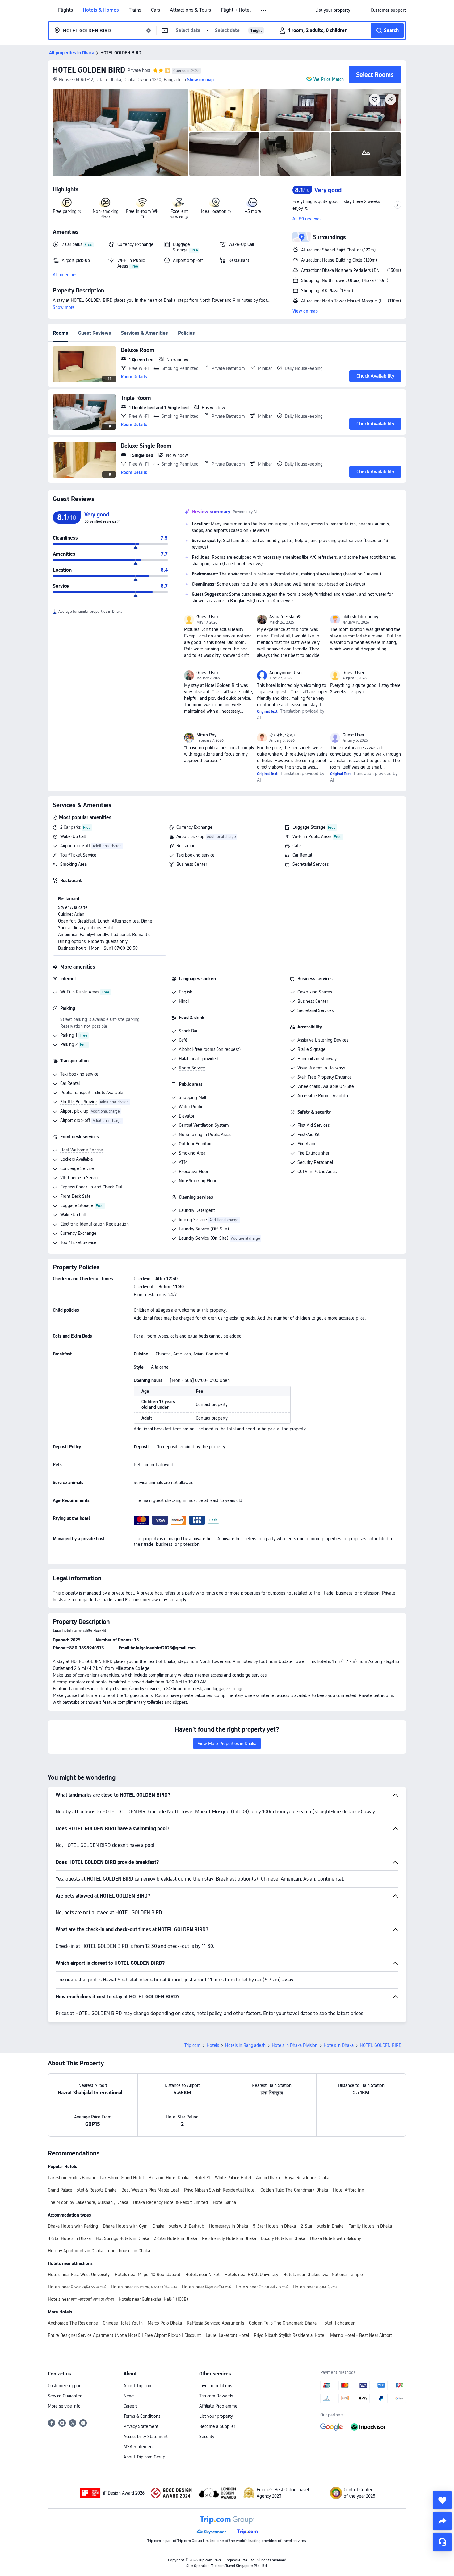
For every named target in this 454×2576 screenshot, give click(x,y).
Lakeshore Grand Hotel (122, 2178)
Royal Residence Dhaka (307, 2178)
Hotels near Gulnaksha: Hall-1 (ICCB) (153, 2299)
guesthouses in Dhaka (129, 2251)
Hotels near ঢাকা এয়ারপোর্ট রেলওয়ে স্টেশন (81, 2299)
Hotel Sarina (224, 2202)
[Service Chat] (442, 2542)
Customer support (65, 2386)
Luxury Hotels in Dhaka (283, 2238)
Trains (135, 10)
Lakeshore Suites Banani (71, 2178)
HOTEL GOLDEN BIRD (89, 70)
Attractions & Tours (190, 10)
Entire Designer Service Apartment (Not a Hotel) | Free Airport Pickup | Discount (124, 2335)
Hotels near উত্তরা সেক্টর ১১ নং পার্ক (77, 2287)
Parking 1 (69, 1035)
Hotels (213, 2045)
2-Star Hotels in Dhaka (322, 2226)
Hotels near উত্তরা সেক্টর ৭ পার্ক (262, 2287)
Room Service (192, 1068)
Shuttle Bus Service (79, 1102)
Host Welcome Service (82, 1150)
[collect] (442, 2500)
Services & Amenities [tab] (145, 333)
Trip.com (192, 2045)
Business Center (192, 864)
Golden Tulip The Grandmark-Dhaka (294, 2190)
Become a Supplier (217, 2426)
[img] (120, 132)
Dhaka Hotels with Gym (125, 2226)
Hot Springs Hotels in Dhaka (122, 2238)
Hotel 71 (202, 2178)
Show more (64, 307)
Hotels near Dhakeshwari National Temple (323, 2275)
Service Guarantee (65, 2396)
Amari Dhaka (268, 2178)
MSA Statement (139, 2447)
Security (207, 2437)
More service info (64, 2406)
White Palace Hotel (233, 2178)
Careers (130, 2406)
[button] (264, 10)
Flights (65, 10)
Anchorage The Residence (73, 2323)
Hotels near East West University (79, 2275)
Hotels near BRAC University (251, 2275)
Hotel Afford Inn (349, 2190)
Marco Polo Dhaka (165, 2323)
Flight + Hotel (236, 10)
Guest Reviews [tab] (95, 333)
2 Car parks (70, 827)
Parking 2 (69, 1044)
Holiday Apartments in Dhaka (76, 2251)
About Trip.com (138, 2386)
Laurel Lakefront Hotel (227, 2335)
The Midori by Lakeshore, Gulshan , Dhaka (88, 2202)
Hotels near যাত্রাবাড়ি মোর (315, 2287)
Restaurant (187, 846)
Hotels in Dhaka (339, 2045)
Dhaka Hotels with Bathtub (178, 2226)
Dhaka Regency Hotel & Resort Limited (170, 2202)
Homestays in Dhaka (229, 2226)
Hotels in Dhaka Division (295, 2045)
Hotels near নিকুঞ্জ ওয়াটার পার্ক (206, 2287)
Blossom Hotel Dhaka (169, 2178)
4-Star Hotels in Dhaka (69, 2238)
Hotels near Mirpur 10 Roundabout (147, 2275)
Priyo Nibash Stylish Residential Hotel (220, 2190)
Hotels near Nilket (202, 2275)
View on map (305, 311)
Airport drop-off (75, 846)
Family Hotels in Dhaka (370, 2226)
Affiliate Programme (218, 2406)
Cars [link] (156, 10)
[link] (333, 10)
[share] (442, 2521)
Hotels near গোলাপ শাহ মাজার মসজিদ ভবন (144, 2287)
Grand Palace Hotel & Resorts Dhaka (82, 2190)
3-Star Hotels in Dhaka (176, 2238)
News (129, 2396)
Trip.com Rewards (216, 2396)
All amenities (65, 275)
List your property (216, 2416)
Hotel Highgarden (338, 2323)
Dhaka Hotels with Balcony (336, 2238)
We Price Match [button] (329, 79)
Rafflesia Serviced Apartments (215, 2323)
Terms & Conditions (142, 2416)
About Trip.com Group (144, 2457)
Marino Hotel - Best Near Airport (361, 2335)
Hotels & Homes (101, 10)
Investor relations (216, 2386)
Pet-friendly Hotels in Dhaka (229, 2238)
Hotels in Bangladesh (245, 2045)
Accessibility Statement (146, 2437)
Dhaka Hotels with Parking (73, 2226)
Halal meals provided (199, 1059)
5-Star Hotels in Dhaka (274, 2226)
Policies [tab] (186, 333)
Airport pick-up (190, 836)
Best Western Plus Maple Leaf (150, 2190)
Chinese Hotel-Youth (123, 2323)
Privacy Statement (141, 2426)
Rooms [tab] (61, 333)
